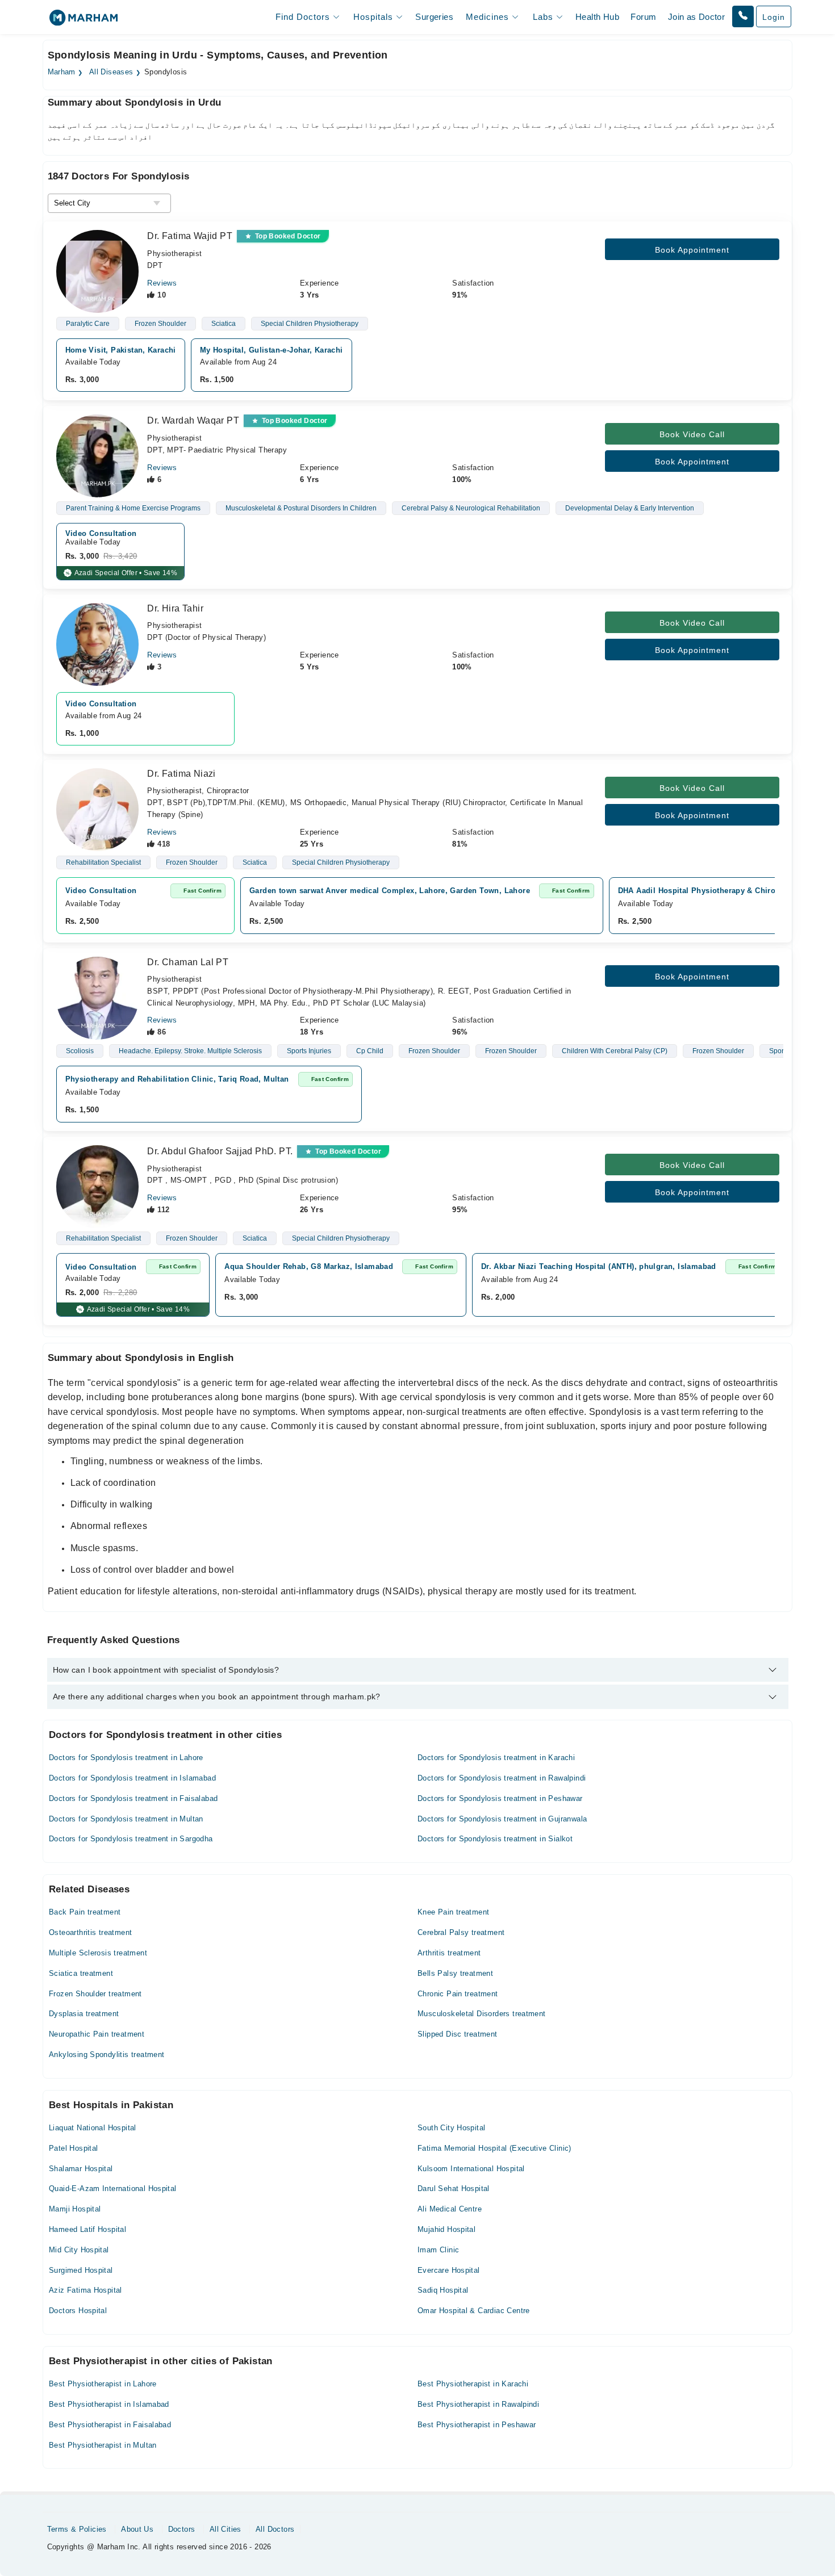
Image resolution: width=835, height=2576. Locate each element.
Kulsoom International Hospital (471, 2169)
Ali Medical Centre (450, 2209)
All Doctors (275, 2529)
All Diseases (111, 72)
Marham (62, 72)
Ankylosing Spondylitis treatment (107, 2054)
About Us (137, 2529)
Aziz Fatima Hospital (85, 2290)
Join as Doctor (696, 17)
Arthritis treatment (449, 1953)
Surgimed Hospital (81, 2270)
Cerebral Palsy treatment (461, 1932)
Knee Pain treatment (453, 1912)
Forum (643, 17)
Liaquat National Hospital (93, 2128)
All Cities (226, 2529)
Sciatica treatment (81, 1973)
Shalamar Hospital (81, 2169)
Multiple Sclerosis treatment (98, 1953)
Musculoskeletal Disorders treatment (482, 2014)
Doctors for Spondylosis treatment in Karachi (496, 1758)
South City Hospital (451, 2128)
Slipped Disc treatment (458, 2034)
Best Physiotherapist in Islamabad (109, 2404)
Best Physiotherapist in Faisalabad (110, 2425)
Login (774, 17)
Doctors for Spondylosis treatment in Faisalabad (133, 1798)
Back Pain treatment (85, 1912)
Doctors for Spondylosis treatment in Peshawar (500, 1798)
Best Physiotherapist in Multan (103, 2445)
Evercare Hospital (449, 2270)
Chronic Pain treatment (458, 1994)
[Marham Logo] (83, 21)
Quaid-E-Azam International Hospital (113, 2188)
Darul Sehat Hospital (454, 2188)
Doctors (182, 2529)
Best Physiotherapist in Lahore (103, 2384)
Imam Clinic (438, 2250)
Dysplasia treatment (84, 2014)
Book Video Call (692, 434)
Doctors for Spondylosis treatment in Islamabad (132, 1778)
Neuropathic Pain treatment (97, 2034)
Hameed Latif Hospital (87, 2229)
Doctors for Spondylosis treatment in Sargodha (131, 1839)
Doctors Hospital (78, 2311)
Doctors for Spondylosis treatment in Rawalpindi (502, 1778)
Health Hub (597, 17)
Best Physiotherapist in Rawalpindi (478, 2404)
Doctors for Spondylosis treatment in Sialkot (495, 1839)
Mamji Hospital (75, 2209)
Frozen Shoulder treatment (95, 1994)
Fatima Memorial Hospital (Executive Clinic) (494, 2148)
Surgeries (434, 17)
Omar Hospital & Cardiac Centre (474, 2311)
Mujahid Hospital (446, 2229)
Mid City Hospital (79, 2250)
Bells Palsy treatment (455, 1973)
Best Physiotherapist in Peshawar (477, 2425)
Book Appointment (692, 250)
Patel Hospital (73, 2148)
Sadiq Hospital (443, 2290)
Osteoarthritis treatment (90, 1932)
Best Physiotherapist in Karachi (473, 2384)
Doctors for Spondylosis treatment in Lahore (126, 1758)
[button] (743, 16)
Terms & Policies (77, 2529)
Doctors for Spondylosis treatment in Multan (126, 1819)
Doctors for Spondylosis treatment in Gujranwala (502, 1819)
